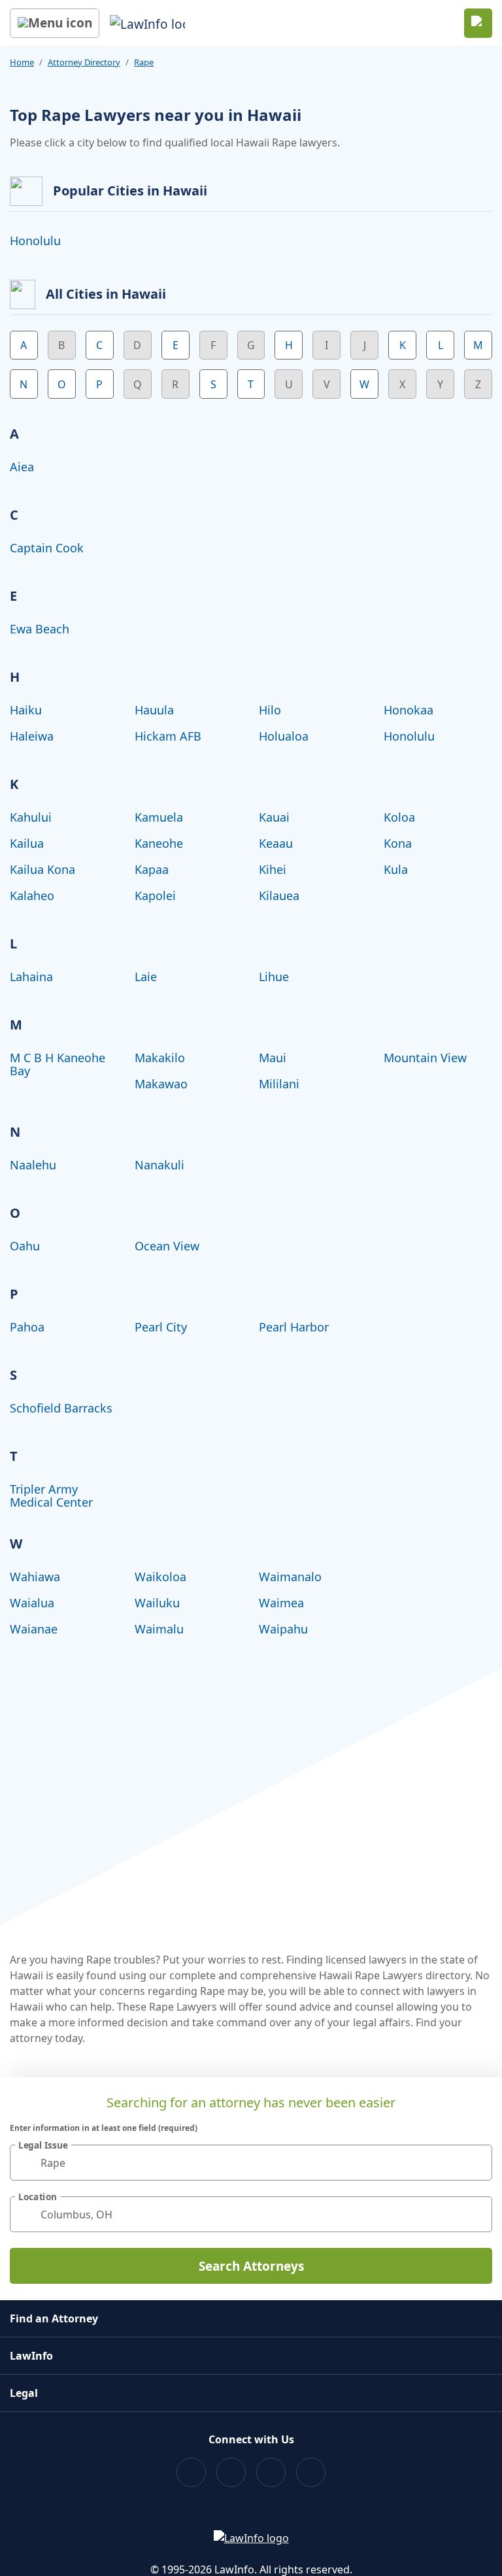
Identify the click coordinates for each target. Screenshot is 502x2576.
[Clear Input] (477, 2163)
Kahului (31, 817)
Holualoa (284, 736)
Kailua (27, 843)
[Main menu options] (55, 23)
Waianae (34, 1629)
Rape (144, 62)
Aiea (22, 467)
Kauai (274, 817)
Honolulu (35, 241)
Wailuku (157, 1603)
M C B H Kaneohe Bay (58, 1064)
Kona (398, 843)
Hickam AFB (168, 736)
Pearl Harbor (294, 1327)
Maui (273, 1058)
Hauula (154, 710)
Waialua (32, 1603)
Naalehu (33, 1165)
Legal (24, 2393)
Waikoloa (160, 1577)
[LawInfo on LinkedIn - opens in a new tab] (311, 2472)
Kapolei (155, 895)
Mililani (279, 1084)
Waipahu (283, 1629)
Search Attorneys (251, 2266)
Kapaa (152, 869)
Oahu (25, 1246)
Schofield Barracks (61, 1408)
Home (22, 62)
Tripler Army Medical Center (51, 1496)
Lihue (274, 977)
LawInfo (31, 2356)
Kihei (273, 869)
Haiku (26, 710)
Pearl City (161, 1327)
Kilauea (279, 895)
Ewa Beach (40, 629)
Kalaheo (32, 895)
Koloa (399, 817)
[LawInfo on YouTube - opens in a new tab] (271, 2472)
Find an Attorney (54, 2318)
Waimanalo (290, 1577)
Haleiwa (32, 736)
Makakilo (160, 1058)
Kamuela (159, 817)
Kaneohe (159, 843)
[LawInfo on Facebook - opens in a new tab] (191, 2472)
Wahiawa (35, 1577)
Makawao (161, 1084)
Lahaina (31, 977)
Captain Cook (47, 548)
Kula (396, 869)
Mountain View (425, 1058)
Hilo (270, 710)
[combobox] (251, 2163)
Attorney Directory (84, 62)
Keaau (276, 843)
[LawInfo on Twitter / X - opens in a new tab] (231, 2472)
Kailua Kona (42, 869)
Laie (146, 977)
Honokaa (409, 710)
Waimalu (159, 1629)
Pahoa (27, 1327)
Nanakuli (159, 1165)
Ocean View (167, 1246)
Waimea (281, 1603)
